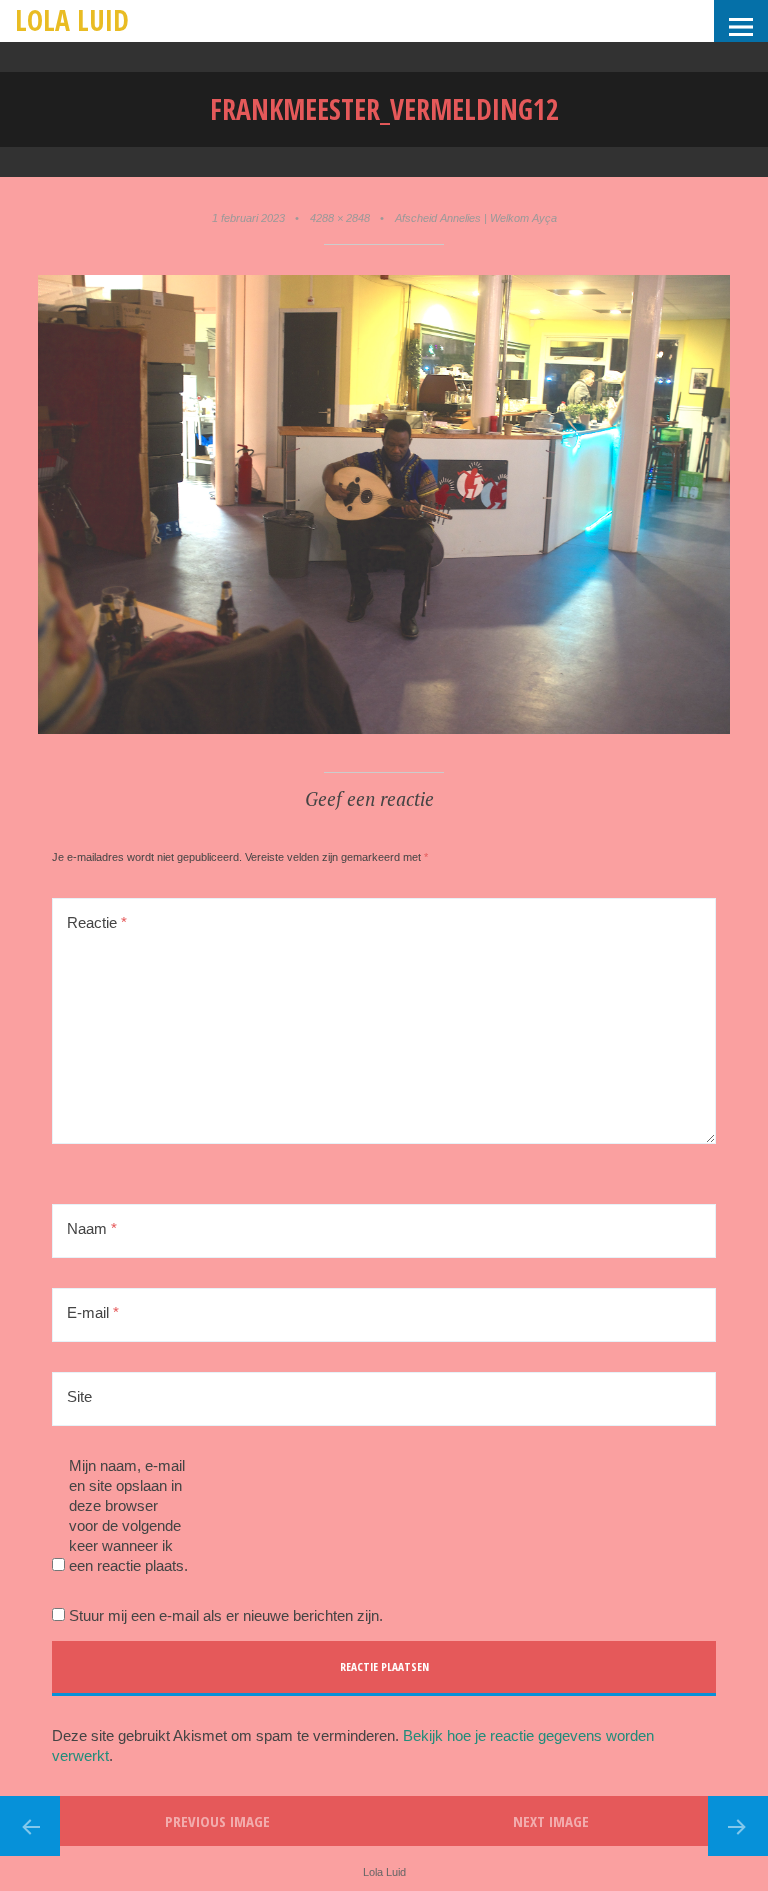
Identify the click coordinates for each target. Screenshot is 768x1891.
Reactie (97, 922)
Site (79, 1396)
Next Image (551, 1821)
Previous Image (217, 1821)
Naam (92, 1228)
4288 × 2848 (340, 218)
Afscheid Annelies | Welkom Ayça (476, 218)
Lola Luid (72, 20)
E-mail (93, 1312)
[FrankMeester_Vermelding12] (383, 730)
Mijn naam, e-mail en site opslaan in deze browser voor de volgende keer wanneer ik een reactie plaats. (128, 1515)
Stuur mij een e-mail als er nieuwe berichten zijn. (226, 1615)
